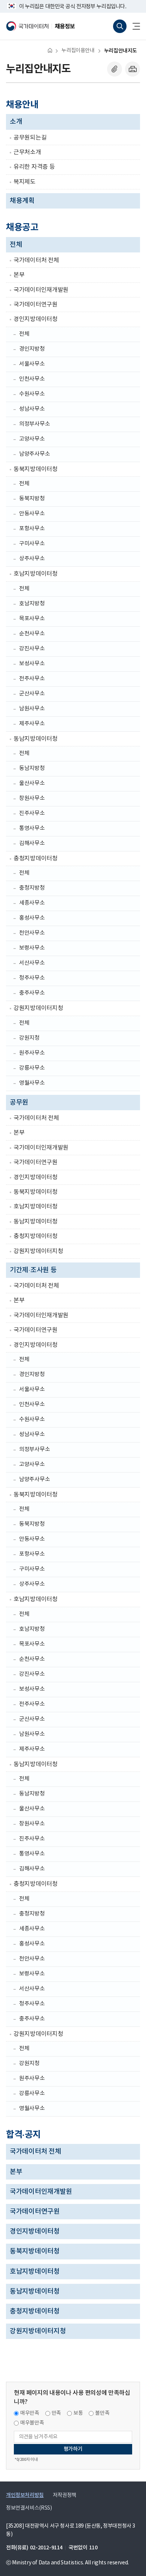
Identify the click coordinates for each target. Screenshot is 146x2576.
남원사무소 (32, 709)
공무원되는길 (30, 138)
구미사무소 (32, 544)
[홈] (50, 50)
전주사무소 (32, 679)
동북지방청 (32, 499)
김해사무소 (32, 843)
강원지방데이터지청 (38, 1008)
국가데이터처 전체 (36, 260)
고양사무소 (32, 439)
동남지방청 (32, 768)
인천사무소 (32, 379)
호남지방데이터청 (36, 574)
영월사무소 (32, 1083)
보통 (78, 2413)
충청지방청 (32, 888)
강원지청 (29, 1038)
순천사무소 (32, 634)
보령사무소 (32, 948)
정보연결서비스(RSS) (29, 2508)
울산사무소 (32, 783)
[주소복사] (115, 69)
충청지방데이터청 (36, 859)
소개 (16, 122)
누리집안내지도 (121, 51)
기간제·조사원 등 (33, 1270)
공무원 (19, 1103)
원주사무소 (32, 1053)
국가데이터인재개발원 (41, 290)
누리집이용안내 (78, 51)
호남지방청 (32, 604)
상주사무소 (32, 559)
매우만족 (30, 2413)
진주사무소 (32, 813)
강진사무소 (32, 649)
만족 (56, 2413)
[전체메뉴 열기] (133, 26)
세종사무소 (32, 903)
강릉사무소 (32, 1068)
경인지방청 (32, 349)
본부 (19, 275)
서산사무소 (32, 963)
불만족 (102, 2413)
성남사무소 (32, 409)
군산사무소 (32, 694)
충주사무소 (32, 993)
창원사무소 (32, 798)
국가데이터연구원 (36, 305)
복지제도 (25, 182)
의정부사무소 (34, 424)
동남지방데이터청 (36, 739)
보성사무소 (32, 664)
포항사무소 (32, 529)
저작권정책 (65, 2495)
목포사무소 (32, 619)
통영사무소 (32, 828)
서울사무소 (32, 364)
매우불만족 (32, 2423)
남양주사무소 (34, 454)
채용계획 (22, 201)
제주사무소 (32, 724)
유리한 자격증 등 (34, 167)
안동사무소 (32, 514)
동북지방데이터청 (36, 469)
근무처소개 (27, 152)
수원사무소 (32, 394)
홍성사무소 (32, 918)
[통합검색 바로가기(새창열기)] (120, 26)
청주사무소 (32, 978)
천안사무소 (32, 933)
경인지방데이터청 (36, 319)
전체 (16, 245)
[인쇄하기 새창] (133, 69)
